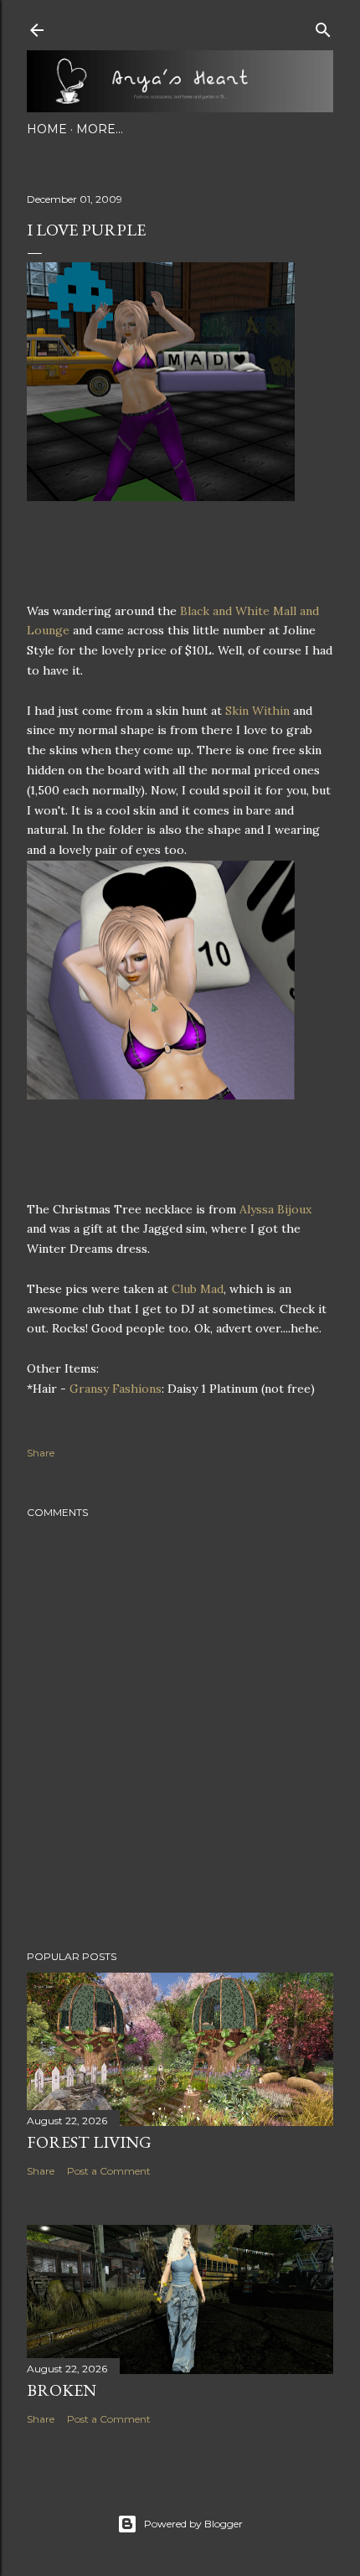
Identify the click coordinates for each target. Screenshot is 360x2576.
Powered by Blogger (193, 2524)
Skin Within (257, 711)
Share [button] (41, 1453)
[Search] (323, 26)
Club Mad (198, 1289)
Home (47, 129)
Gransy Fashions (116, 1389)
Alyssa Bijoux (275, 1209)
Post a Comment (109, 2171)
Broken (62, 2390)
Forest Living (89, 2142)
